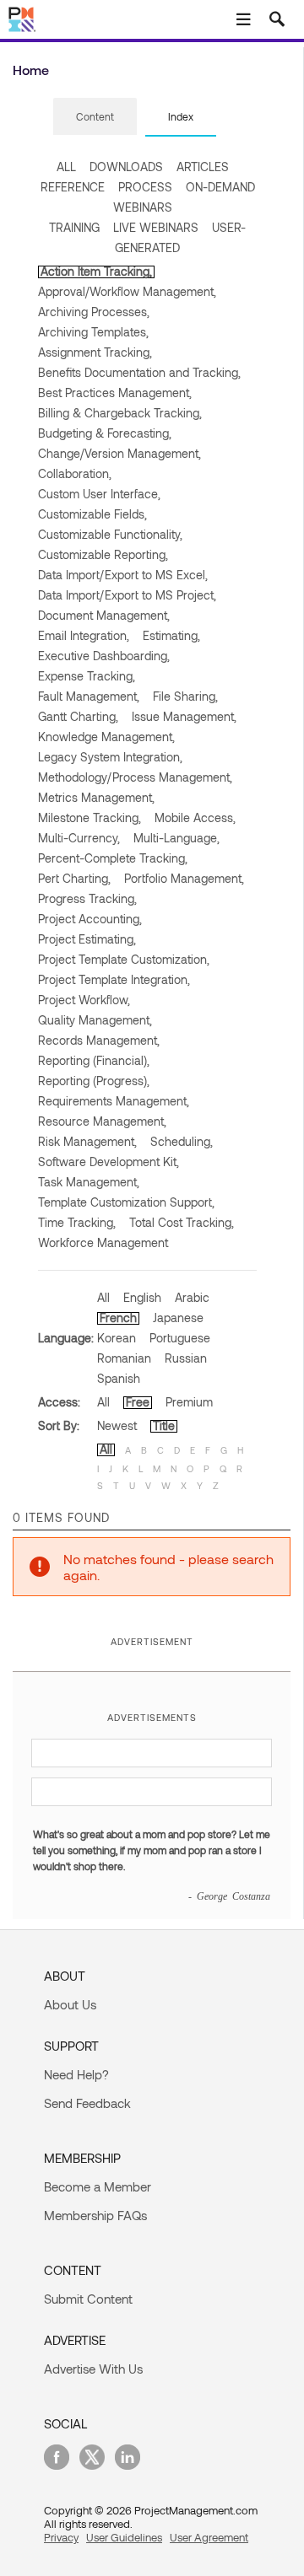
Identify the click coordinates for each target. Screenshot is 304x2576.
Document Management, (104, 615)
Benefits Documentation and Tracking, (139, 372)
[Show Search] (277, 19)
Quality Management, (95, 1020)
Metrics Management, (96, 797)
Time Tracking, (77, 1222)
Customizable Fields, (92, 514)
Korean (117, 1338)
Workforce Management (103, 1242)
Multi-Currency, (79, 838)
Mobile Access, (195, 817)
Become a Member (98, 2186)
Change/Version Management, (119, 453)
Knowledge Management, (106, 737)
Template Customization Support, (126, 1202)
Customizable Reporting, (103, 554)
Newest (117, 1425)
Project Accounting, (90, 919)
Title (164, 1425)
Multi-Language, (176, 838)
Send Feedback (87, 2103)
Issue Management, (184, 716)
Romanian (124, 1358)
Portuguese (180, 1338)
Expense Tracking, (87, 676)
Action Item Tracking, (96, 271)
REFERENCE (73, 187)
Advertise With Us (93, 2369)
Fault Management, (89, 696)
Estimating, (171, 635)
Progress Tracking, (87, 898)
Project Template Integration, (114, 979)
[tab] (95, 117)
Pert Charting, (74, 878)
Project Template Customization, (124, 959)
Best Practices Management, (115, 393)
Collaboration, (75, 473)
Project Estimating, (87, 939)
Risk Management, (87, 1141)
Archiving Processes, (94, 312)
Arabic (192, 1297)
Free (138, 1402)
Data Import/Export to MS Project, (127, 595)
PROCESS (145, 187)
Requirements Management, (114, 1101)
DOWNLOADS (126, 167)
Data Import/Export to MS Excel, (123, 575)
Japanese (178, 1318)
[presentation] (95, 116)
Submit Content (88, 2299)
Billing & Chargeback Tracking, (120, 413)
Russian (186, 1358)
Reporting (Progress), (94, 1081)
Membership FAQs (95, 2215)
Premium (189, 1402)
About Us (70, 2004)
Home (31, 70)
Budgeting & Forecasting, (105, 433)
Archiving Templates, (93, 332)
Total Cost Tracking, (182, 1222)
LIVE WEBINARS (156, 227)
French (118, 1318)
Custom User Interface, (99, 494)
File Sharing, (185, 696)
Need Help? (76, 2074)
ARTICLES (203, 167)
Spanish (119, 1378)
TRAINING (74, 227)
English (142, 1297)
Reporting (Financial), (94, 1060)
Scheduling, (182, 1141)
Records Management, (99, 1040)
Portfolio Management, (184, 878)
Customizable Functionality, (110, 534)
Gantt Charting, (78, 716)
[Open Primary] (243, 19)
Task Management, (89, 1182)
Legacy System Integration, (110, 757)
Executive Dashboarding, (104, 656)
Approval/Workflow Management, (127, 291)
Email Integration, (84, 635)
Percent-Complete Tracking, (113, 858)
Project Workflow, (84, 1000)
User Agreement (209, 2537)
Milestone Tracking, (90, 817)
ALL (66, 167)
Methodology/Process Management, (135, 777)
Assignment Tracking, (95, 352)
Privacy (61, 2537)
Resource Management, (102, 1121)
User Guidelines (124, 2537)
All (103, 1297)
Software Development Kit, (109, 1162)
